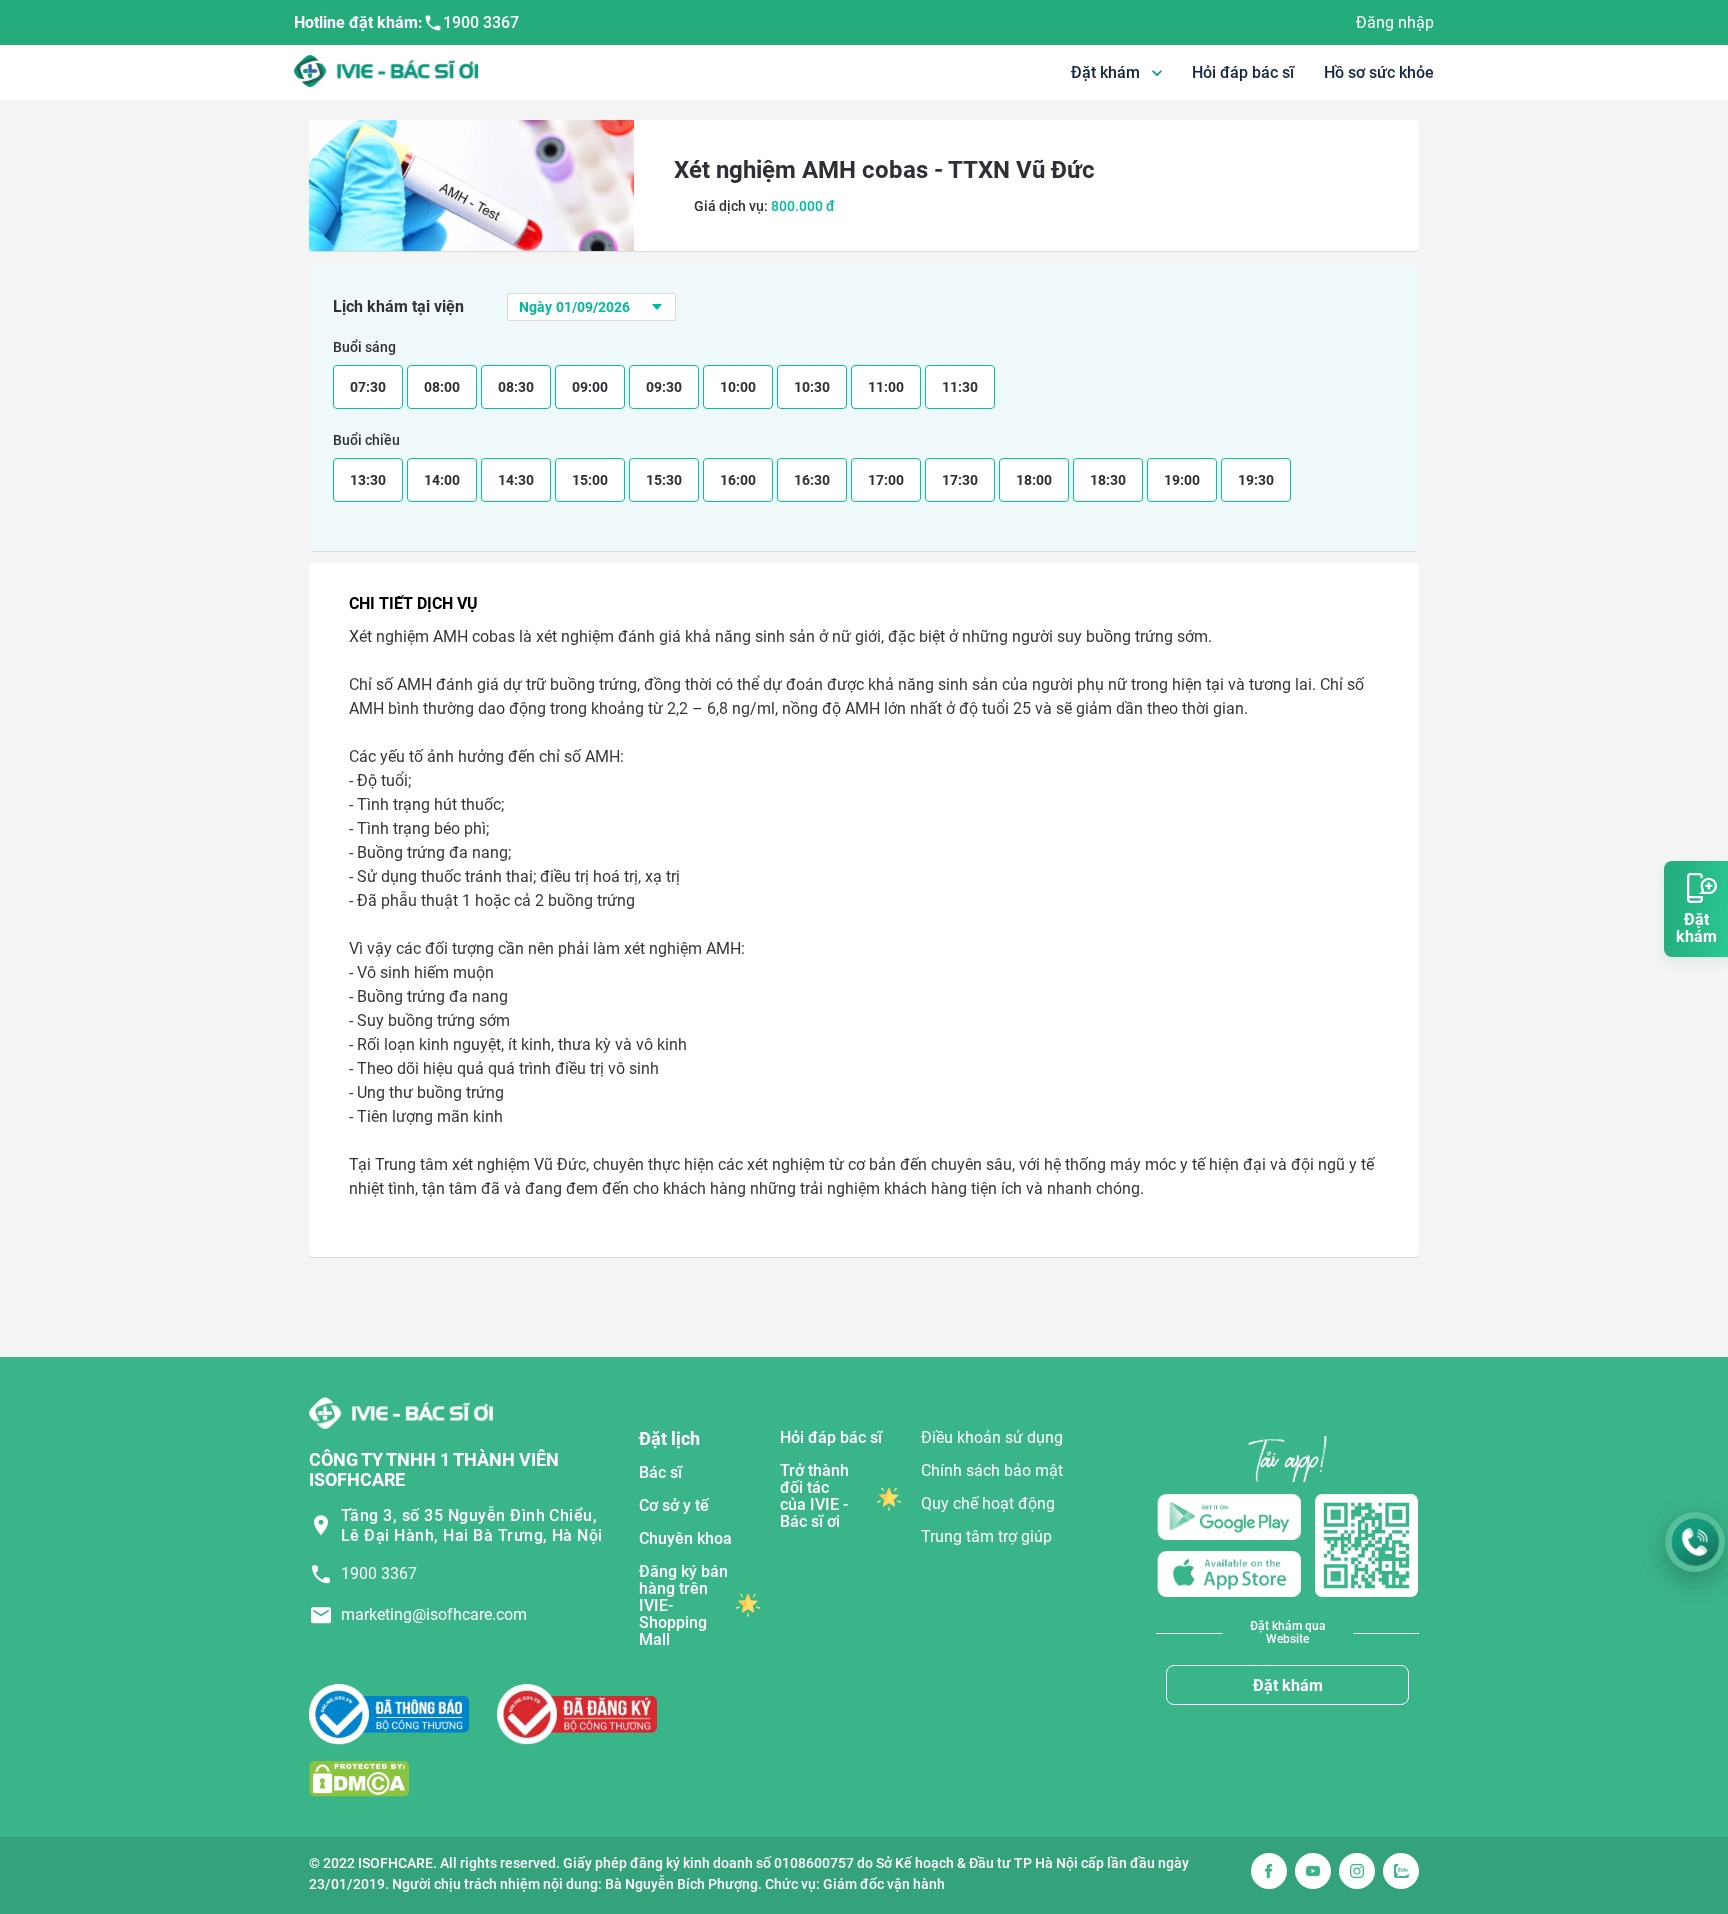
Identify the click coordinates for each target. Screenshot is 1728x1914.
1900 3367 (481, 22)
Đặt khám (1288, 1685)
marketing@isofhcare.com (434, 1614)
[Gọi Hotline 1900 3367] (1695, 1542)
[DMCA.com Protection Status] (359, 1777)
